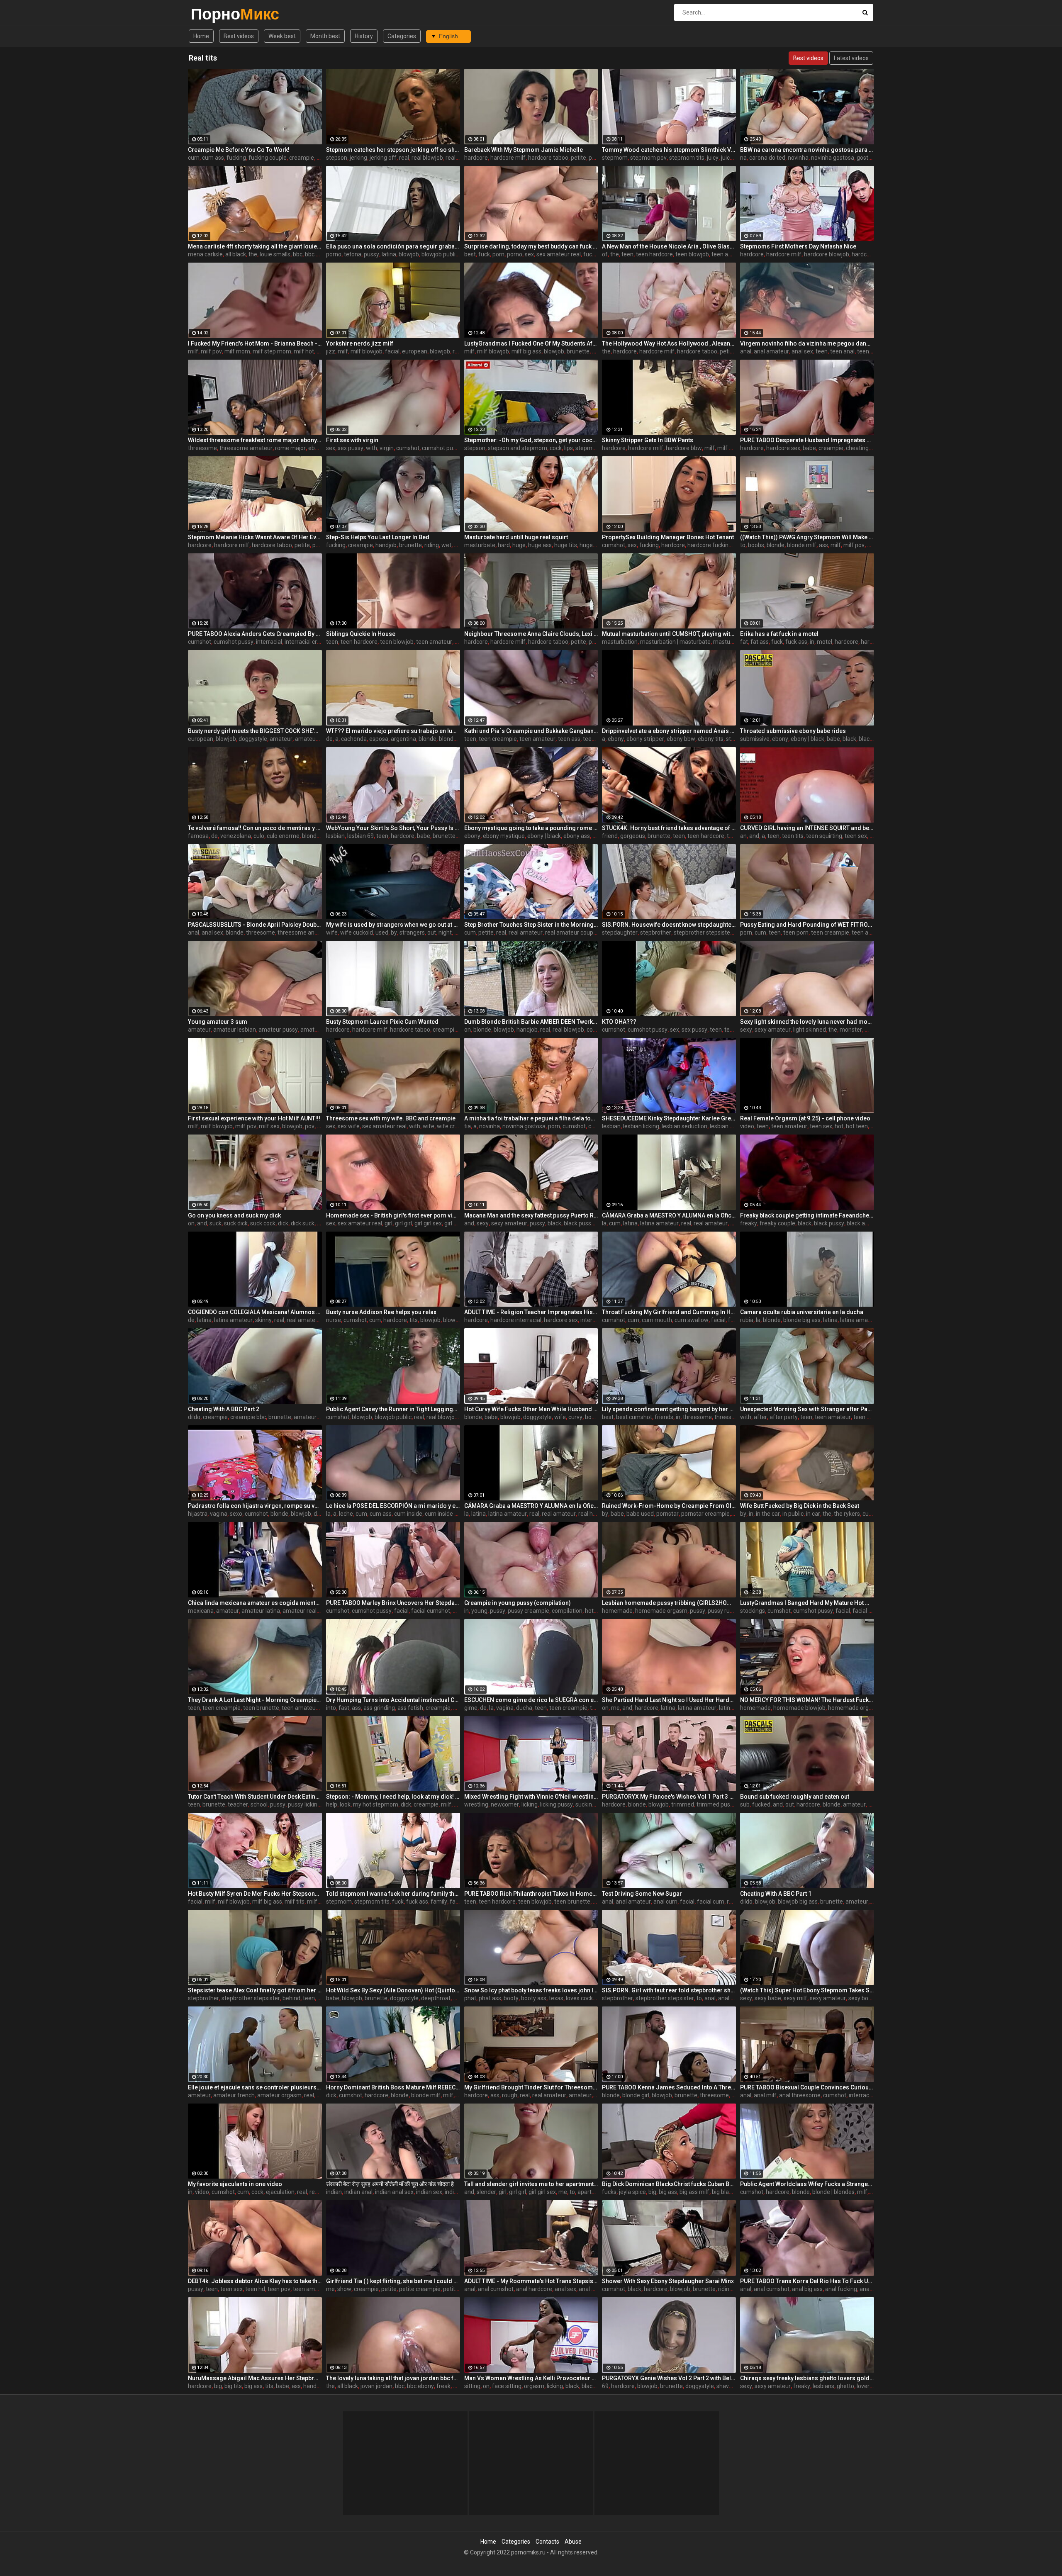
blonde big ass (458, 739)
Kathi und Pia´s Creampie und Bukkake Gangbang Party (531, 731)
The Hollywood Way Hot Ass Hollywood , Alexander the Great (669, 343)
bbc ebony (318, 254)
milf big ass (526, 351)
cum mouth (657, 1320)
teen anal (842, 351)
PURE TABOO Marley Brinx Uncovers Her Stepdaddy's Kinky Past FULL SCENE (393, 1603)
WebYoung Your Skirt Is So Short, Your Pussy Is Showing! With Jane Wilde (393, 828)
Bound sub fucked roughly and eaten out (795, 1797)
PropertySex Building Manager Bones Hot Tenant (668, 537)
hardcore (476, 158)
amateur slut (317, 1030)
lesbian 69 (360, 836)
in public (793, 1514)
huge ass (540, 545)
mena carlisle (205, 254)
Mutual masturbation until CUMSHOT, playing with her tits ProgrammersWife (669, 634)
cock (556, 448)
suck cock (263, 1223)
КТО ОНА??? (619, 1022)
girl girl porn (459, 1223)
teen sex (856, 836)
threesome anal (298, 933)
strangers (412, 933)
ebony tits (711, 739)
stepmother (591, 448)
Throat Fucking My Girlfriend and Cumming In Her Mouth (669, 1312)
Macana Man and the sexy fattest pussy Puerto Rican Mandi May (531, 1215)
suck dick (236, 1223)
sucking (585, 1804)
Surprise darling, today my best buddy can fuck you (531, 246)
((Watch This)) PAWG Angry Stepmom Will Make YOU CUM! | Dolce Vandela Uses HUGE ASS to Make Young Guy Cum (807, 537)
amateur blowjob (317, 739)
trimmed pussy (716, 1804)
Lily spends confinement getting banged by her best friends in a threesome (669, 1409)
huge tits (566, 545)
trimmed (683, 1804)
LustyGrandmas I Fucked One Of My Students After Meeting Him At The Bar (531, 343)
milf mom (237, 351)
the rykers (847, 1514)
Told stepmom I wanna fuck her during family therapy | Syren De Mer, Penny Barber (393, 1894)
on (468, 1030)
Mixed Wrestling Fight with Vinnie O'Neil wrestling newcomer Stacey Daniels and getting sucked (531, 1797)
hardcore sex (783, 448)
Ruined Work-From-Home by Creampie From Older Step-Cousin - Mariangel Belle (669, 1506)
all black (236, 254)
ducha (524, 1708)
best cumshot (634, 1417)
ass (823, 545)
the (253, 254)
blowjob (409, 254)
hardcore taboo (548, 158)
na (743, 158)
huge (519, 545)
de (329, 739)
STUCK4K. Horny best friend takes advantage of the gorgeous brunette (669, 828)
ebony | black (807, 739)
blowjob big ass (798, 1902)
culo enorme (283, 836)
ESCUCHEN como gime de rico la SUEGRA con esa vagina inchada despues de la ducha (531, 1700)
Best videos (239, 36)
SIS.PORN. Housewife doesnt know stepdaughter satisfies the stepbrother (669, 925)
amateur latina (261, 1611)
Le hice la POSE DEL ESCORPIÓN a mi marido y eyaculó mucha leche (393, 1506)
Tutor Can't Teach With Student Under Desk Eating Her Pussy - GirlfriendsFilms (255, 1797)
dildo (194, 1417)
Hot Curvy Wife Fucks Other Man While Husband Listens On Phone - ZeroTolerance (531, 1409)
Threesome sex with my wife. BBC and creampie (391, 1118)
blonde (776, 545)
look (345, 1804)
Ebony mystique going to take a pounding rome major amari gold (531, 828)
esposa (379, 739)
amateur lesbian (235, 1030)
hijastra (198, 1514)
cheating (857, 448)
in (812, 642)
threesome (202, 448)
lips (569, 448)
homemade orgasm (661, 1611)
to (743, 545)
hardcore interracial (516, 1320)
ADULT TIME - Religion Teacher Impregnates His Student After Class (531, 1312)
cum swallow (692, 1320)
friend (610, 836)
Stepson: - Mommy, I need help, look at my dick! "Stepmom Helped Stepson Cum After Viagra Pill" (393, 1797)
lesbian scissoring (733, 1126)
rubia (747, 1320)
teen (627, 254)
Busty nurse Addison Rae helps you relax (381, 1312)
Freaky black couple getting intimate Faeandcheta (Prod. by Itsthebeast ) (807, 1215)
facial (392, 351)
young (479, 1611)
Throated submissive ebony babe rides (793, 731)
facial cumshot (431, 1611)
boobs (756, 545)
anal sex (802, 351)
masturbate (480, 545)
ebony (316, 448)
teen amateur (730, 254)
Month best (325, 36)
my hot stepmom (376, 1804)
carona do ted (767, 158)
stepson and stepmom (518, 448)
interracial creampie (311, 642)
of (605, 254)
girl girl (403, 1223)
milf (193, 351)
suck (216, 1223)
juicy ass (732, 158)
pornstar (667, 1514)
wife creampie (456, 1126)
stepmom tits (687, 158)
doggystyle (253, 739)
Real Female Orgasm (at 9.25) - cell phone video (805, 1118)
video (747, 1126)
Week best (282, 36)
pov (310, 1126)
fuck (484, 254)
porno (334, 254)
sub (745, 1804)
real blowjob (427, 158)
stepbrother (656, 933)
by (394, 933)
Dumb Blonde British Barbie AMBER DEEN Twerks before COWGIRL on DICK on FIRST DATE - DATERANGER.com (531, 1022)
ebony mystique (504, 836)
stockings (753, 1611)
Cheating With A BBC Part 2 (224, 1409)
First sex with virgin (352, 440)
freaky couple (777, 1223)
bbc (298, 254)
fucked (761, 1804)
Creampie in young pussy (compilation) (518, 1603)
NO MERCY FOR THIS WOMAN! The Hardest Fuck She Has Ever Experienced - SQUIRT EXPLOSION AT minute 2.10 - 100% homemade (807, 1700)
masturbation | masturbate (675, 642)
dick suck (303, 1223)
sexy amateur (773, 1030)
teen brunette (261, 1708)
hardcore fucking (710, 545)
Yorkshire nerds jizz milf (360, 343)
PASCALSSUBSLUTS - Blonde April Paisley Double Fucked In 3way (255, 925)
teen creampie (498, 739)
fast (344, 1708)
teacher (238, 1804)
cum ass (213, 158)
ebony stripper (645, 739)
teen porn (796, 933)
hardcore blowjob (827, 254)
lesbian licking (641, 1126)
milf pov (211, 351)
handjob (386, 545)
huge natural (596, 545)
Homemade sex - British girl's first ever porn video (393, 1215)
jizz (331, 351)
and (754, 836)
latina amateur (659, 1223)
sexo (236, 1514)
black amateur (866, 1223)
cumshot (408, 448)
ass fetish (410, 1708)
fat (744, 642)
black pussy (579, 1223)
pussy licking (304, 1804)
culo (259, 836)
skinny (263, 1320)
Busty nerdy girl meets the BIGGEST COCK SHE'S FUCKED (255, 731)
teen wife (866, 1417)
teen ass (569, 739)
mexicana (201, 1611)
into (331, 1708)
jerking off (383, 158)
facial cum (711, 1902)
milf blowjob (367, 351)
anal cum (665, 1902)
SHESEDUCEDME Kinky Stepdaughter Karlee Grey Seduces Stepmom (669, 1118)
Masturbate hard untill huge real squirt (516, 537)
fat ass (760, 642)
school (259, 1804)
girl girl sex (428, 1223)
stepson (337, 158)
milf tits (295, 1902)
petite (578, 158)
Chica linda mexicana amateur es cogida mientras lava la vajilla (255, 1603)
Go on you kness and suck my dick (234, 1215)
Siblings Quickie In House (361, 634)
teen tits (793, 836)
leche (346, 1514)
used (382, 933)
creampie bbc (248, 1417)
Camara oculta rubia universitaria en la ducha (802, 1312)
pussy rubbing (726, 1611)
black (849, 739)
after (760, 1417)
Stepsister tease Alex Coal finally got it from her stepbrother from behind (255, 1990)
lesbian (335, 836)
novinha (798, 158)
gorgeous (633, 836)
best (470, 254)
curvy (575, 1417)
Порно (213, 14)
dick (283, 1223)
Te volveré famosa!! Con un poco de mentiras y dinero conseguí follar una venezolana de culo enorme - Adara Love (255, 828)
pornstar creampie (705, 1514)
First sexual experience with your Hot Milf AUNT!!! (254, 1118)
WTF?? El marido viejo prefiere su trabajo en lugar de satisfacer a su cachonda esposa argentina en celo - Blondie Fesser (393, 731)
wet (446, 545)
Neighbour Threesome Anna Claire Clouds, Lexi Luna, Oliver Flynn (531, 634)
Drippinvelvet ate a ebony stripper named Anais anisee (669, 731)
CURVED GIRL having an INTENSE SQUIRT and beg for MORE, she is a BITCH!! (807, 828)
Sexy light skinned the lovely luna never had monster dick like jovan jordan (807, 1022)
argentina (403, 739)
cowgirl (596, 1030)
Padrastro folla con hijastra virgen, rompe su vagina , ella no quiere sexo (255, 1506)
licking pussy (557, 1804)
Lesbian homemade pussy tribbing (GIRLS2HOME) (669, 1603)
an (743, 836)
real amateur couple (571, 933)
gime (471, 1708)
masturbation (620, 642)
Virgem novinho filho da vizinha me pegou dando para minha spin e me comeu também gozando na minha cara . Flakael (807, 343)
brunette (578, 351)
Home (201, 36)
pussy (371, 254)
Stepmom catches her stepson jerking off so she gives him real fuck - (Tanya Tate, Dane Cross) (393, 150)
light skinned (810, 1030)
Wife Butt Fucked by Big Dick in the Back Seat (800, 1506)
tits (414, 1320)
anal (746, 351)
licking (530, 1804)
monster (851, 1030)
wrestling (476, 1804)
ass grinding (379, 1708)
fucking (236, 158)
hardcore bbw (684, 448)
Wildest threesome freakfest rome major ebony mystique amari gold (255, 440)
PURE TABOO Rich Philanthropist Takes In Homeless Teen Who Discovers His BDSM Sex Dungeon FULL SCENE (531, 1894)
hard (504, 545)
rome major (290, 448)
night (445, 933)
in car (813, 1514)
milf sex (269, 1126)
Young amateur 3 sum (218, 1022)
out (432, 933)
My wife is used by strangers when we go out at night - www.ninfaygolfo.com (393, 925)
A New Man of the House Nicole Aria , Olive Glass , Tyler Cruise (669, 246)
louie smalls (275, 254)
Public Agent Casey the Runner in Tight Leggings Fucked (393, 1409)
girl (389, 1223)
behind (291, 1998)
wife (332, 933)
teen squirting (824, 836)
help (332, 1804)
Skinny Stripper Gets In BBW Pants (648, 440)
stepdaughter (620, 933)
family (439, 1902)
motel (825, 642)
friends (664, 1417)
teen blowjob (692, 254)
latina (389, 254)
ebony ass (577, 836)
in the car (768, 1514)
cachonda (354, 739)
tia (468, 1126)
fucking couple (268, 158)
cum (194, 158)
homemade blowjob (799, 1708)
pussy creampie (529, 1611)
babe (809, 448)
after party (784, 1417)
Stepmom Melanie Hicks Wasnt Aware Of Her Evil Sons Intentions (255, 537)
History (364, 36)
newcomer (505, 1804)
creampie (302, 158)
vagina (219, 1514)
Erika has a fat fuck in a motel (779, 634)
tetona (353, 254)
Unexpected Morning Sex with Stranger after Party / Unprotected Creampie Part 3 (807, 1409)
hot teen (857, 1126)
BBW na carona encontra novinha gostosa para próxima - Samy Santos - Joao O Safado (807, 150)
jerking (358, 158)
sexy (746, 1030)
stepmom (615, 158)
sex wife (349, 1126)
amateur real (300, 1611)
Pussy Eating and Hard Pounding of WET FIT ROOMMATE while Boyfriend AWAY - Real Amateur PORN (807, 925)
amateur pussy (278, 1030)
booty (592, 1417)
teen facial (597, 739)
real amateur (526, 933)
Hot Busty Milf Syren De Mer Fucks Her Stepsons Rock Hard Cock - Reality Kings (255, 1894)
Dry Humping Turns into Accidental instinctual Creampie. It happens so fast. (393, 1700)
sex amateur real (559, 254)
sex (529, 254)
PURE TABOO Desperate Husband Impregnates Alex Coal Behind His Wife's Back (807, 440)
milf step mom (272, 351)
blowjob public (440, 254)
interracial (269, 642)
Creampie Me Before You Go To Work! (239, 150)
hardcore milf (508, 158)
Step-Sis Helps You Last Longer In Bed (378, 537)
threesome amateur (246, 448)
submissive (755, 739)
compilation (567, 1611)
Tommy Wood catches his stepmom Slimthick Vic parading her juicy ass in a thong (669, 150)
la (604, 1223)
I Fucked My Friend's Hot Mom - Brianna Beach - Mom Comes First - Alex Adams (255, 343)
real (404, 158)
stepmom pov (648, 158)
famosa (198, 836)
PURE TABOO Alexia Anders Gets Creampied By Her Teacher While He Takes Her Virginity (255, 634)
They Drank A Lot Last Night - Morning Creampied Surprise (255, 1700)
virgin (387, 448)
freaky (749, 1223)
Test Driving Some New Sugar (642, 1894)
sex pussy (351, 448)
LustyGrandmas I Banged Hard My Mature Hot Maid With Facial (807, 1603)
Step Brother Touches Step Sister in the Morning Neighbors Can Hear (531, 925)
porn (498, 254)
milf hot (304, 351)
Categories (402, 36)
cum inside (408, 1514)
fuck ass (796, 642)
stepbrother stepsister (703, 933)
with (371, 448)
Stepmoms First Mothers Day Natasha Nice (798, 246)
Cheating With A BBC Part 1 (776, 1894)
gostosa (867, 158)
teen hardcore (654, 254)
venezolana (236, 836)
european (415, 351)
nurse (334, 1320)
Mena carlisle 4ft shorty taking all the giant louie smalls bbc (255, 246)
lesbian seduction (684, 1126)
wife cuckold (357, 933)
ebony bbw (681, 739)
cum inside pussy (447, 1514)
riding (432, 545)
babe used (640, 1514)
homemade (617, 1611)
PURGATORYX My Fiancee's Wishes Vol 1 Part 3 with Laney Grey (669, 1797)
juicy (713, 158)
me (615, 1708)
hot (839, 1126)
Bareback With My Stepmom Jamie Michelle (524, 150)
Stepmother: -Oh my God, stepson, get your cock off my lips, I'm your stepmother (531, 440)
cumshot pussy (442, 448)
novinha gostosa (833, 158)
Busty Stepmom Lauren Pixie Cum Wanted (382, 1022)
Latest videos (851, 58)
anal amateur (771, 351)
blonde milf (802, 545)
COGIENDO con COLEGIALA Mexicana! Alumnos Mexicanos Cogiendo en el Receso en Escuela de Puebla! (255, 1312)
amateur (281, 739)
